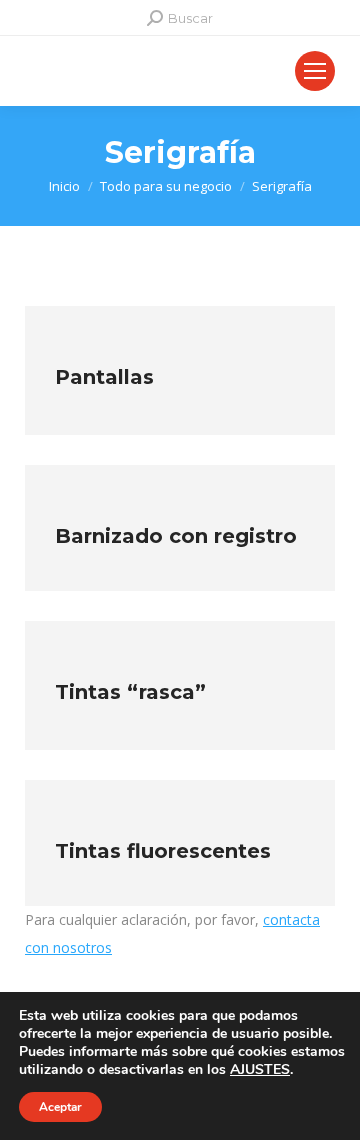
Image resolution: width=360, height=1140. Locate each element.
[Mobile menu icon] (315, 71)
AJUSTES (260, 1070)
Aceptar (60, 1107)
